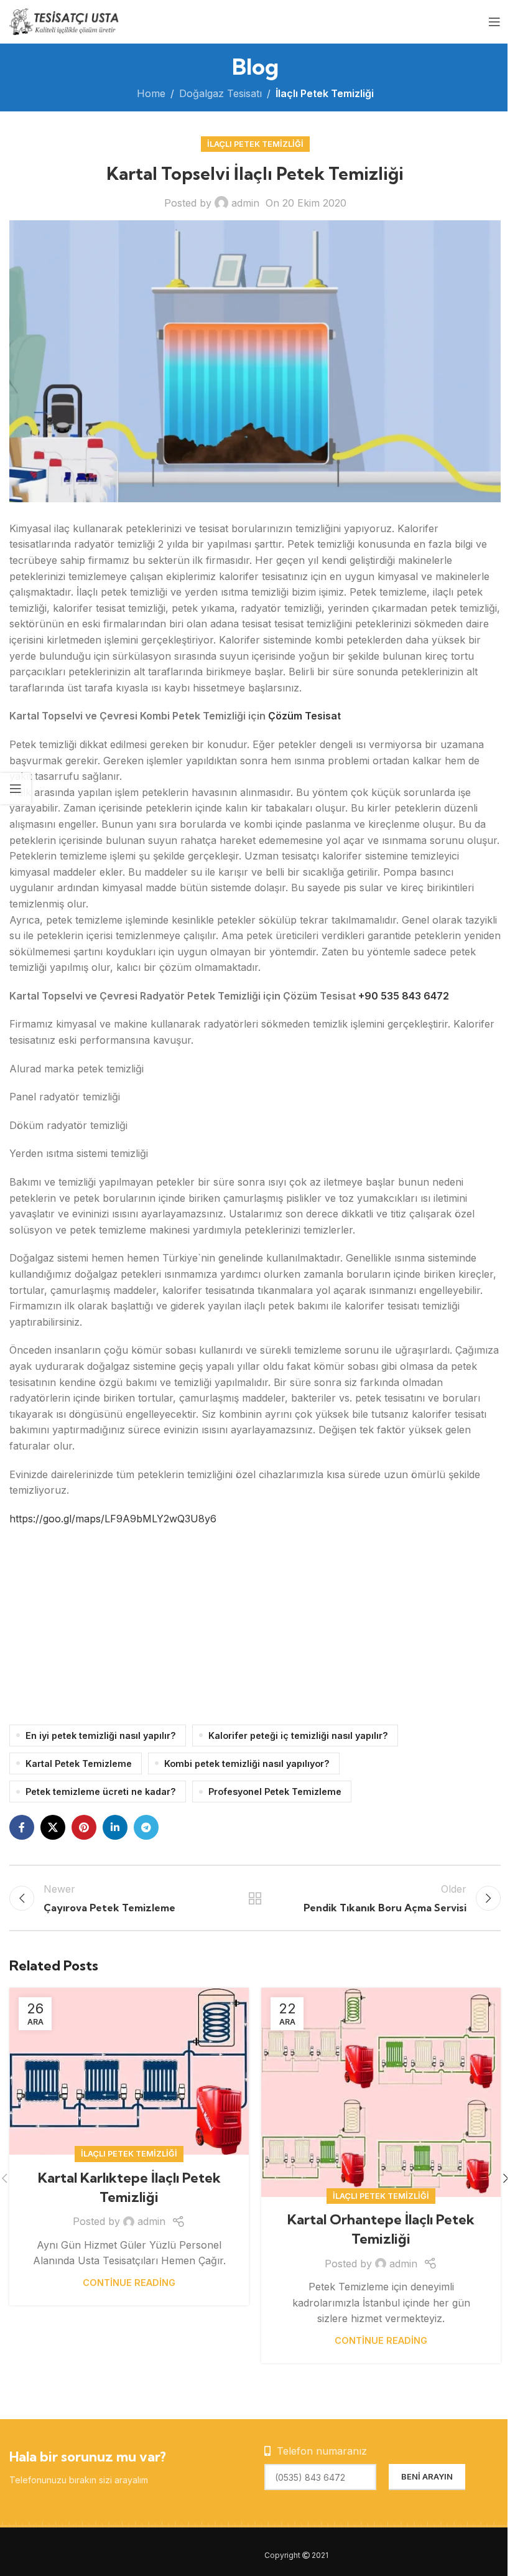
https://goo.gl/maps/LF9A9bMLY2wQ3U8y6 (113, 1519)
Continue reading (129, 2283)
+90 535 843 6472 (404, 996)
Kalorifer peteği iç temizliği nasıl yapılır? (298, 1735)
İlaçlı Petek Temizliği (325, 93)
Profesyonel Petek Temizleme (275, 1791)
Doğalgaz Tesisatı (220, 93)
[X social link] (53, 1827)
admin (245, 203)
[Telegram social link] (146, 1827)
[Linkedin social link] (115, 1827)
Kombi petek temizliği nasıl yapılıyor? (247, 1763)
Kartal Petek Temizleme (79, 1763)
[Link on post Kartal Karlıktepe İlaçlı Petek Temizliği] (129, 2071)
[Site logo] (65, 21)
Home (151, 93)
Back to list (255, 1898)
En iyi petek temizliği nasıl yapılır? (101, 1735)
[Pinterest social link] (84, 1827)
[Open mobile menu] (494, 22)
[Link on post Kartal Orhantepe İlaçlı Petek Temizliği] (381, 2092)
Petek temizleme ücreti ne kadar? (101, 1791)
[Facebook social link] (22, 1827)
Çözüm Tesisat (304, 716)
